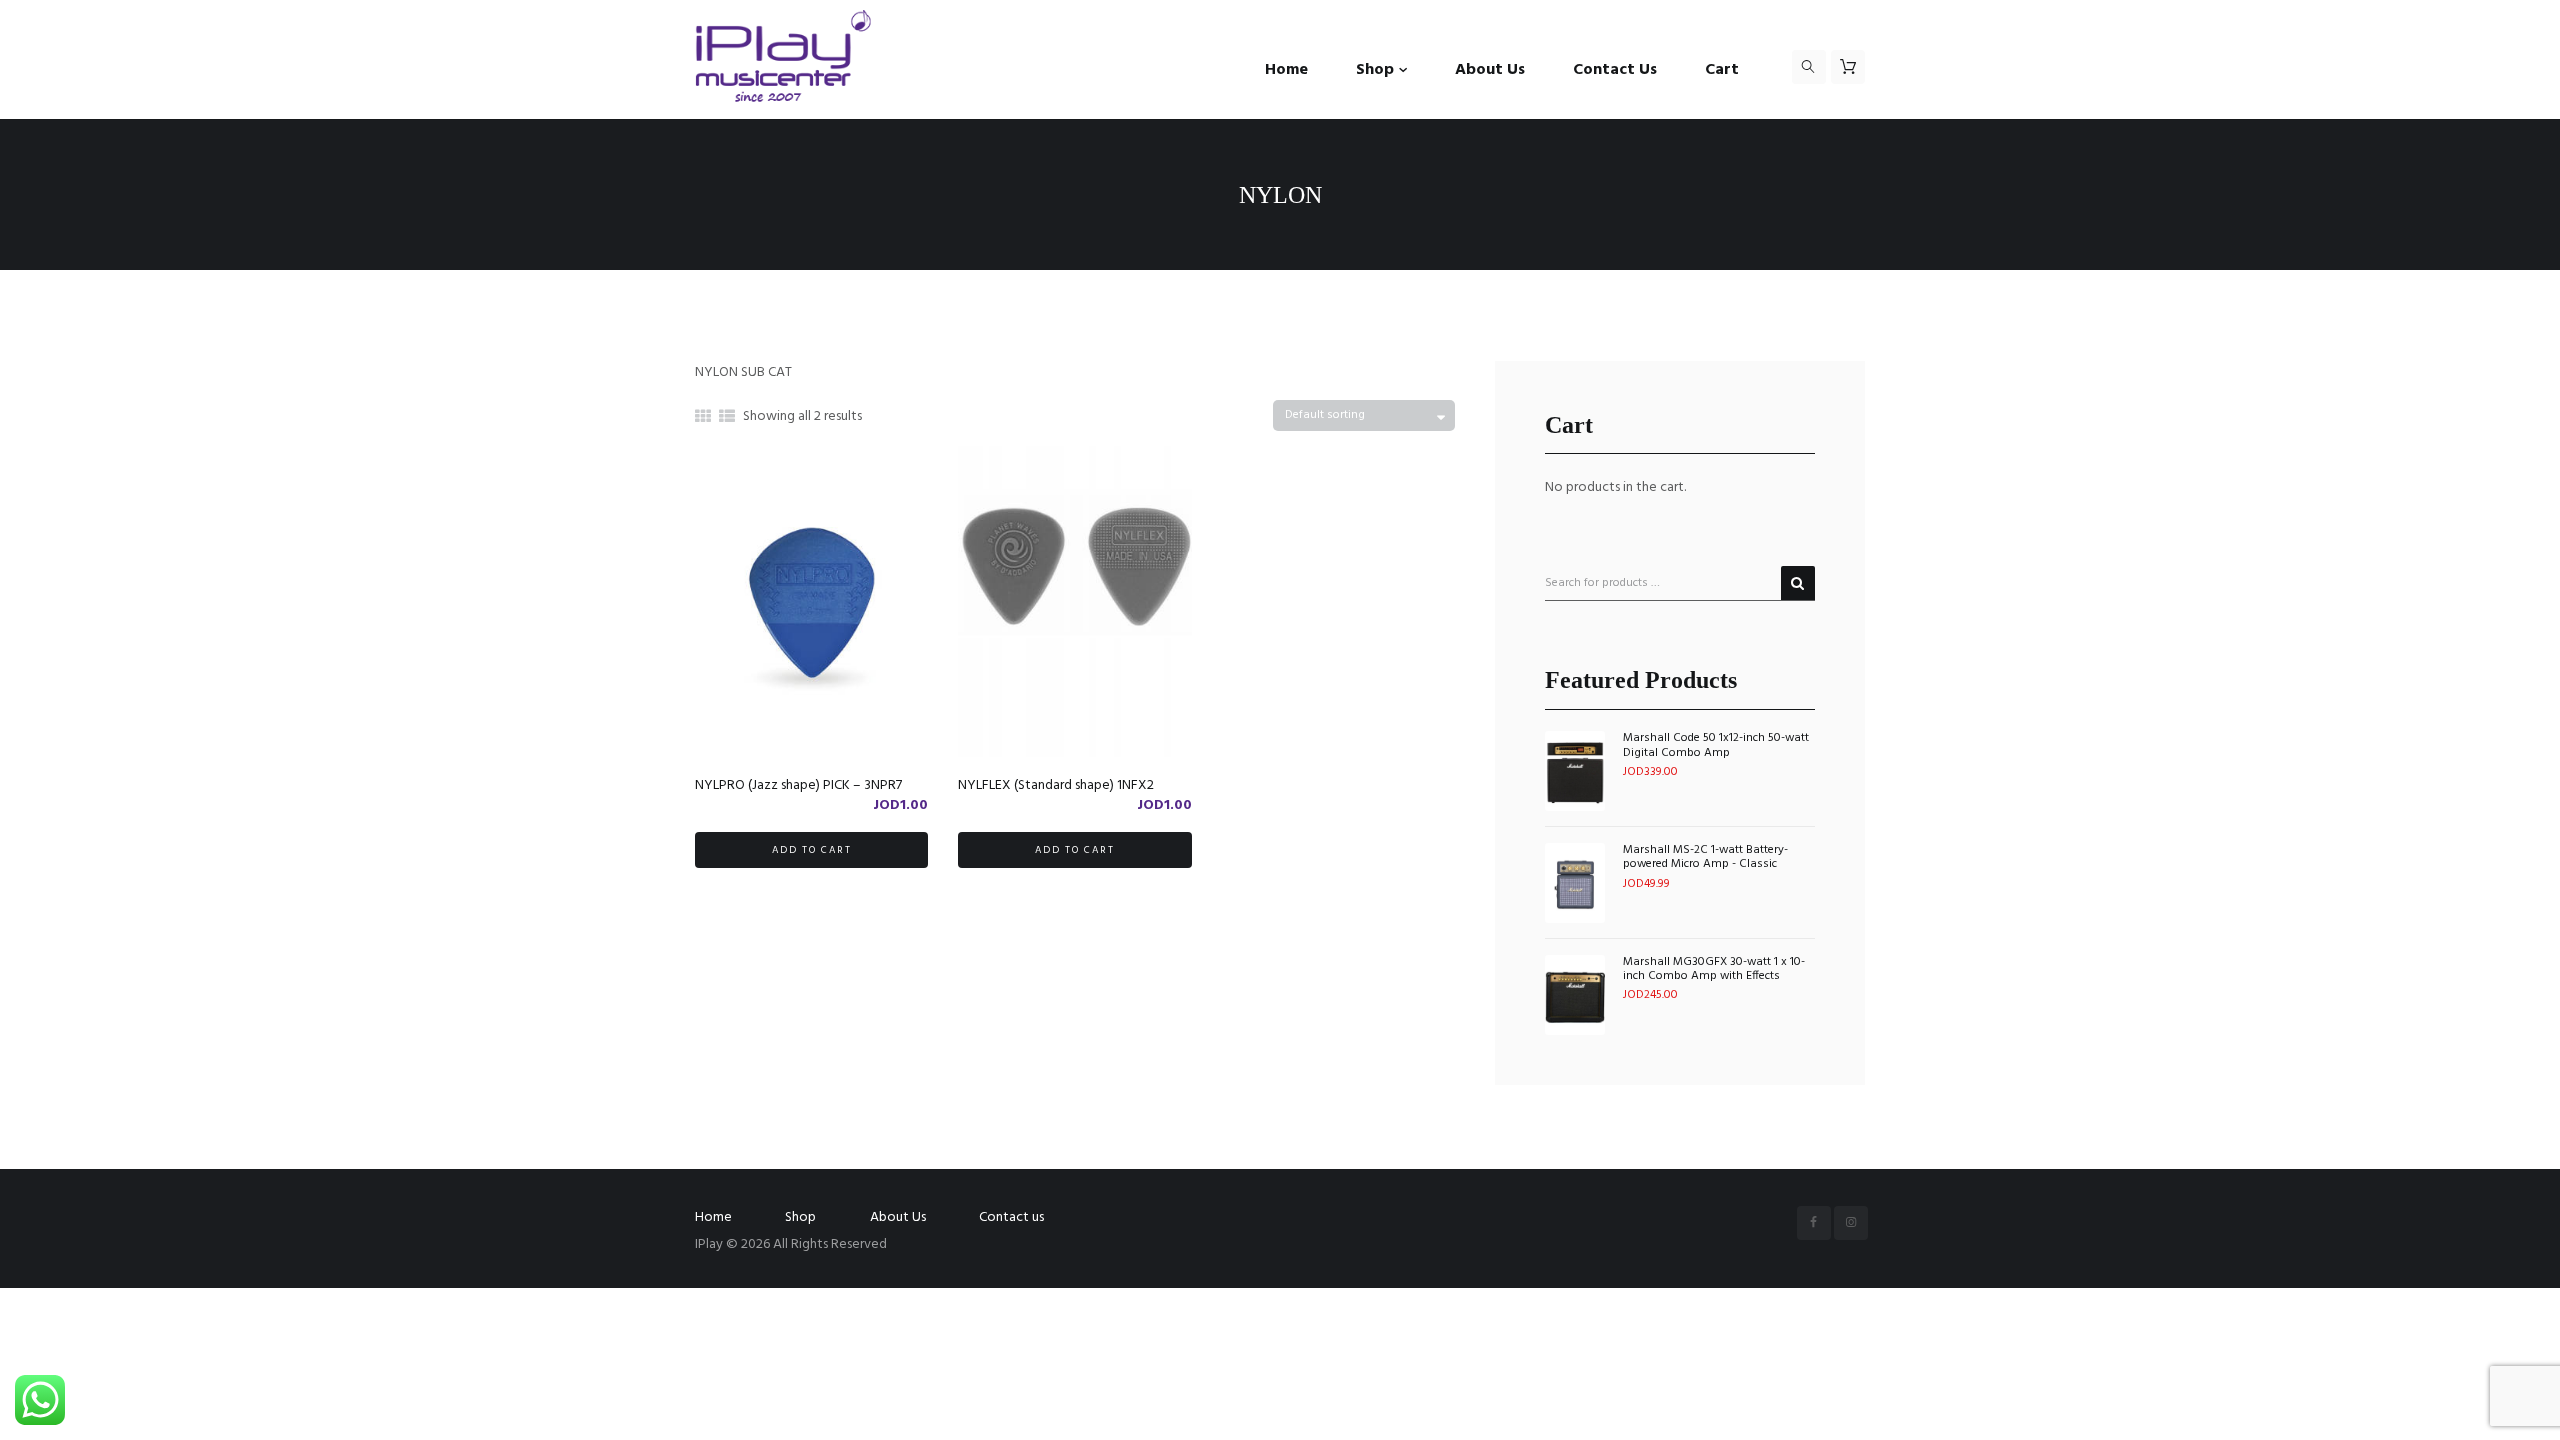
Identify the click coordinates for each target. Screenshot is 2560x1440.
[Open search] (1809, 67)
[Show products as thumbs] (703, 418)
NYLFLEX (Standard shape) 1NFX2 (1056, 785)
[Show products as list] (727, 418)
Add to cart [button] (812, 850)
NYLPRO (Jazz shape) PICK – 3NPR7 (798, 785)
